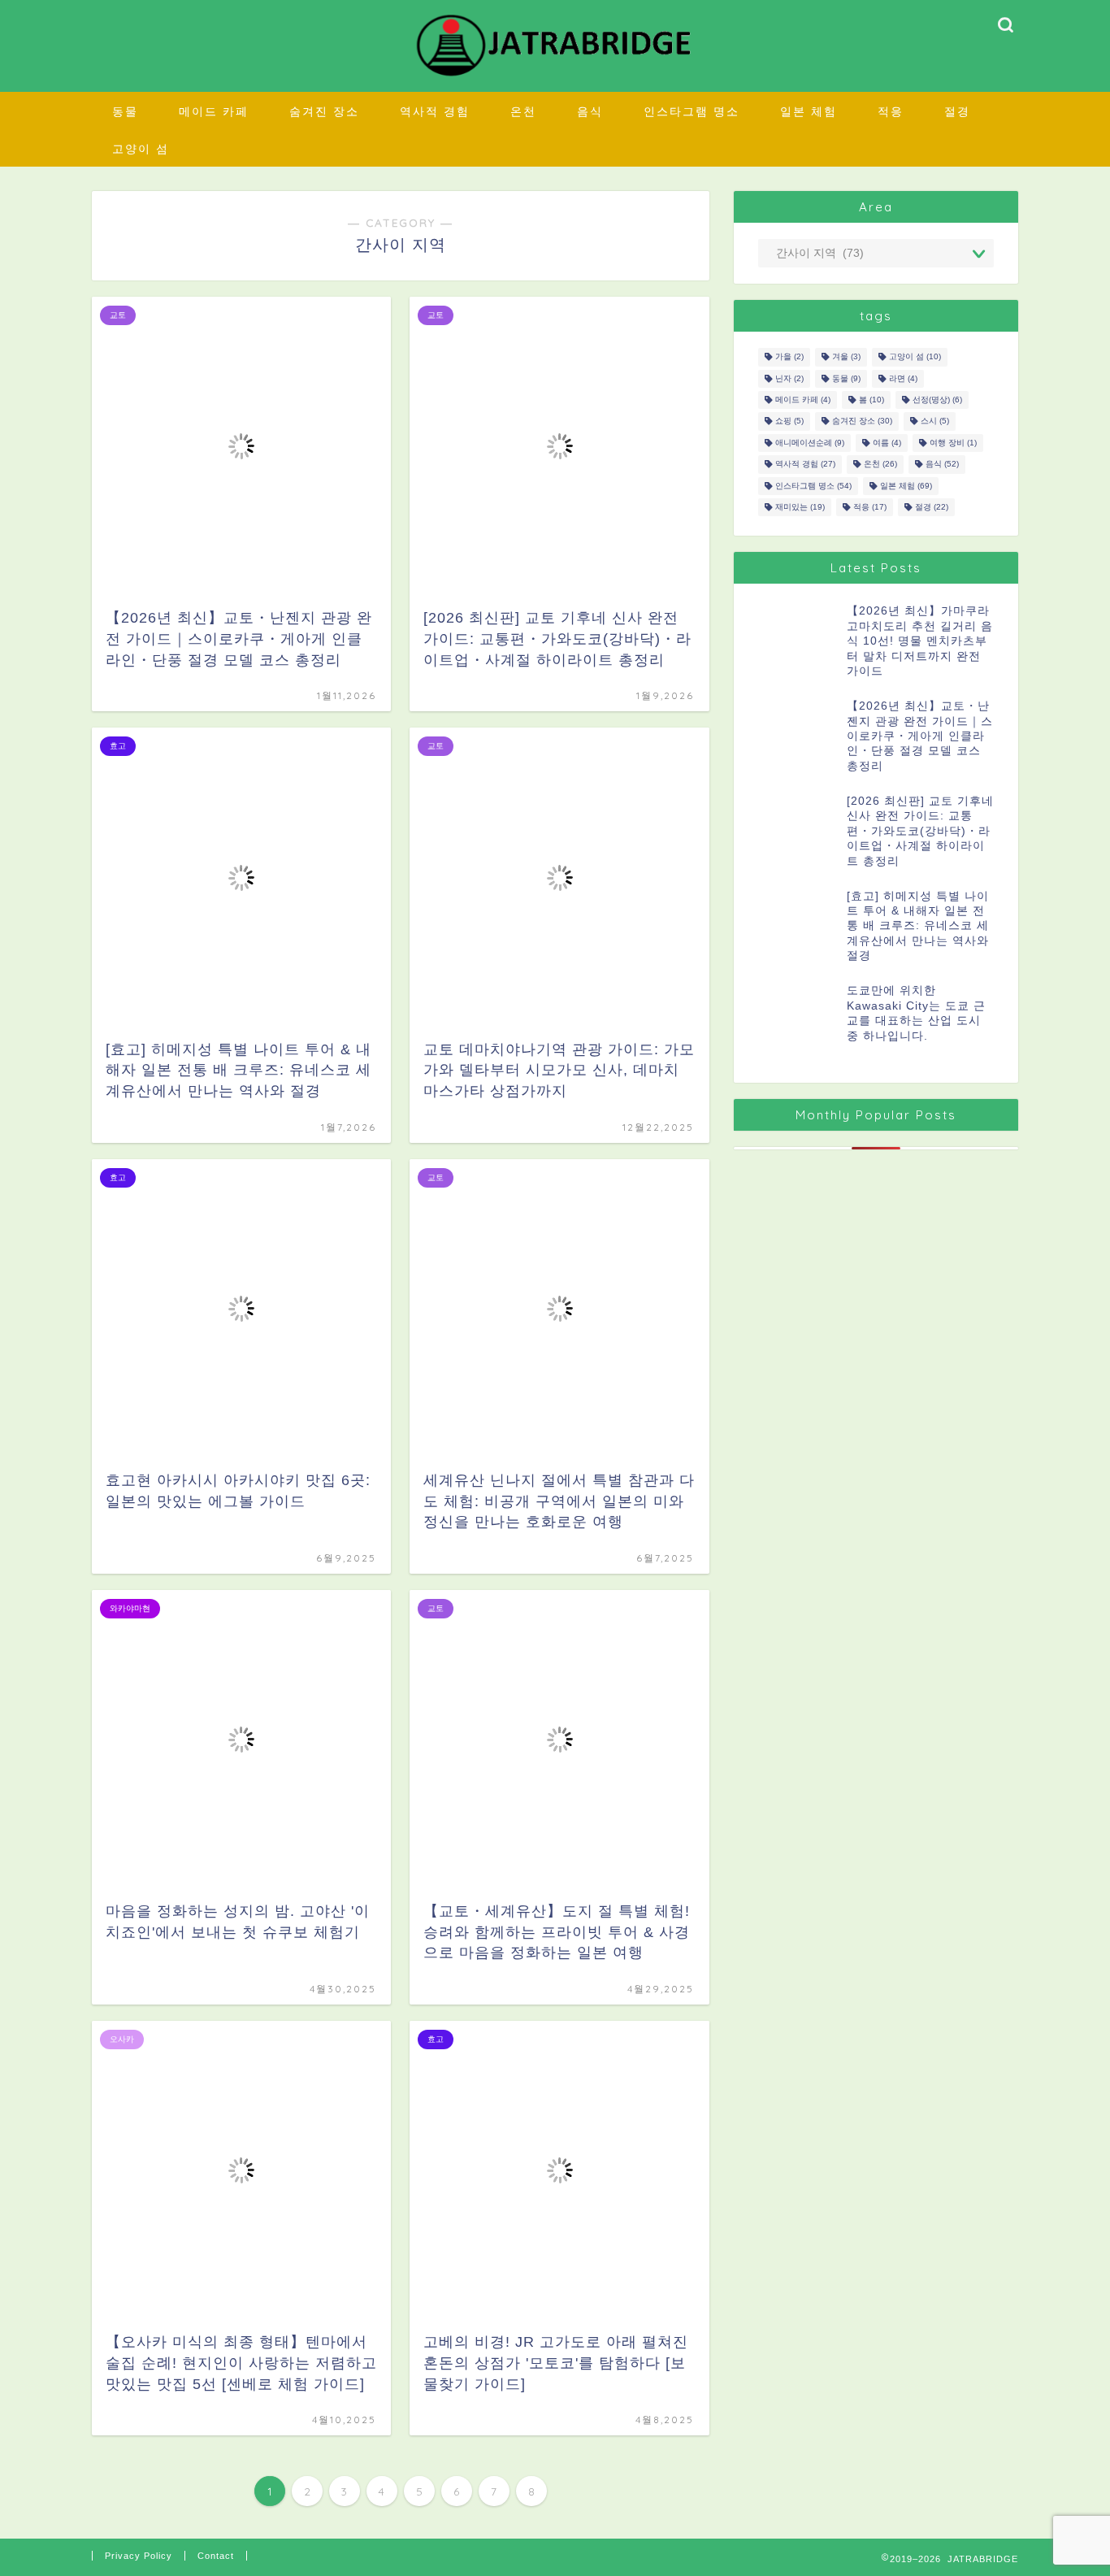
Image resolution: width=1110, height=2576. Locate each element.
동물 (125, 111)
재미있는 (800, 507)
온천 (523, 111)
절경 (957, 111)
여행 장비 (953, 443)
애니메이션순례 (810, 443)
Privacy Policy (139, 2556)
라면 (903, 378)
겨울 (846, 357)
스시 (935, 421)
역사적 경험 (435, 111)
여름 (887, 443)
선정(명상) (937, 400)
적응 (891, 111)
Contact (216, 2556)
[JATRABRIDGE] (555, 76)
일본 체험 (809, 111)
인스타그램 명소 (692, 111)
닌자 (789, 378)
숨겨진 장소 (324, 111)
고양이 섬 (141, 149)
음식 (590, 111)
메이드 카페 (214, 111)
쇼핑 (789, 421)
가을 (789, 357)
